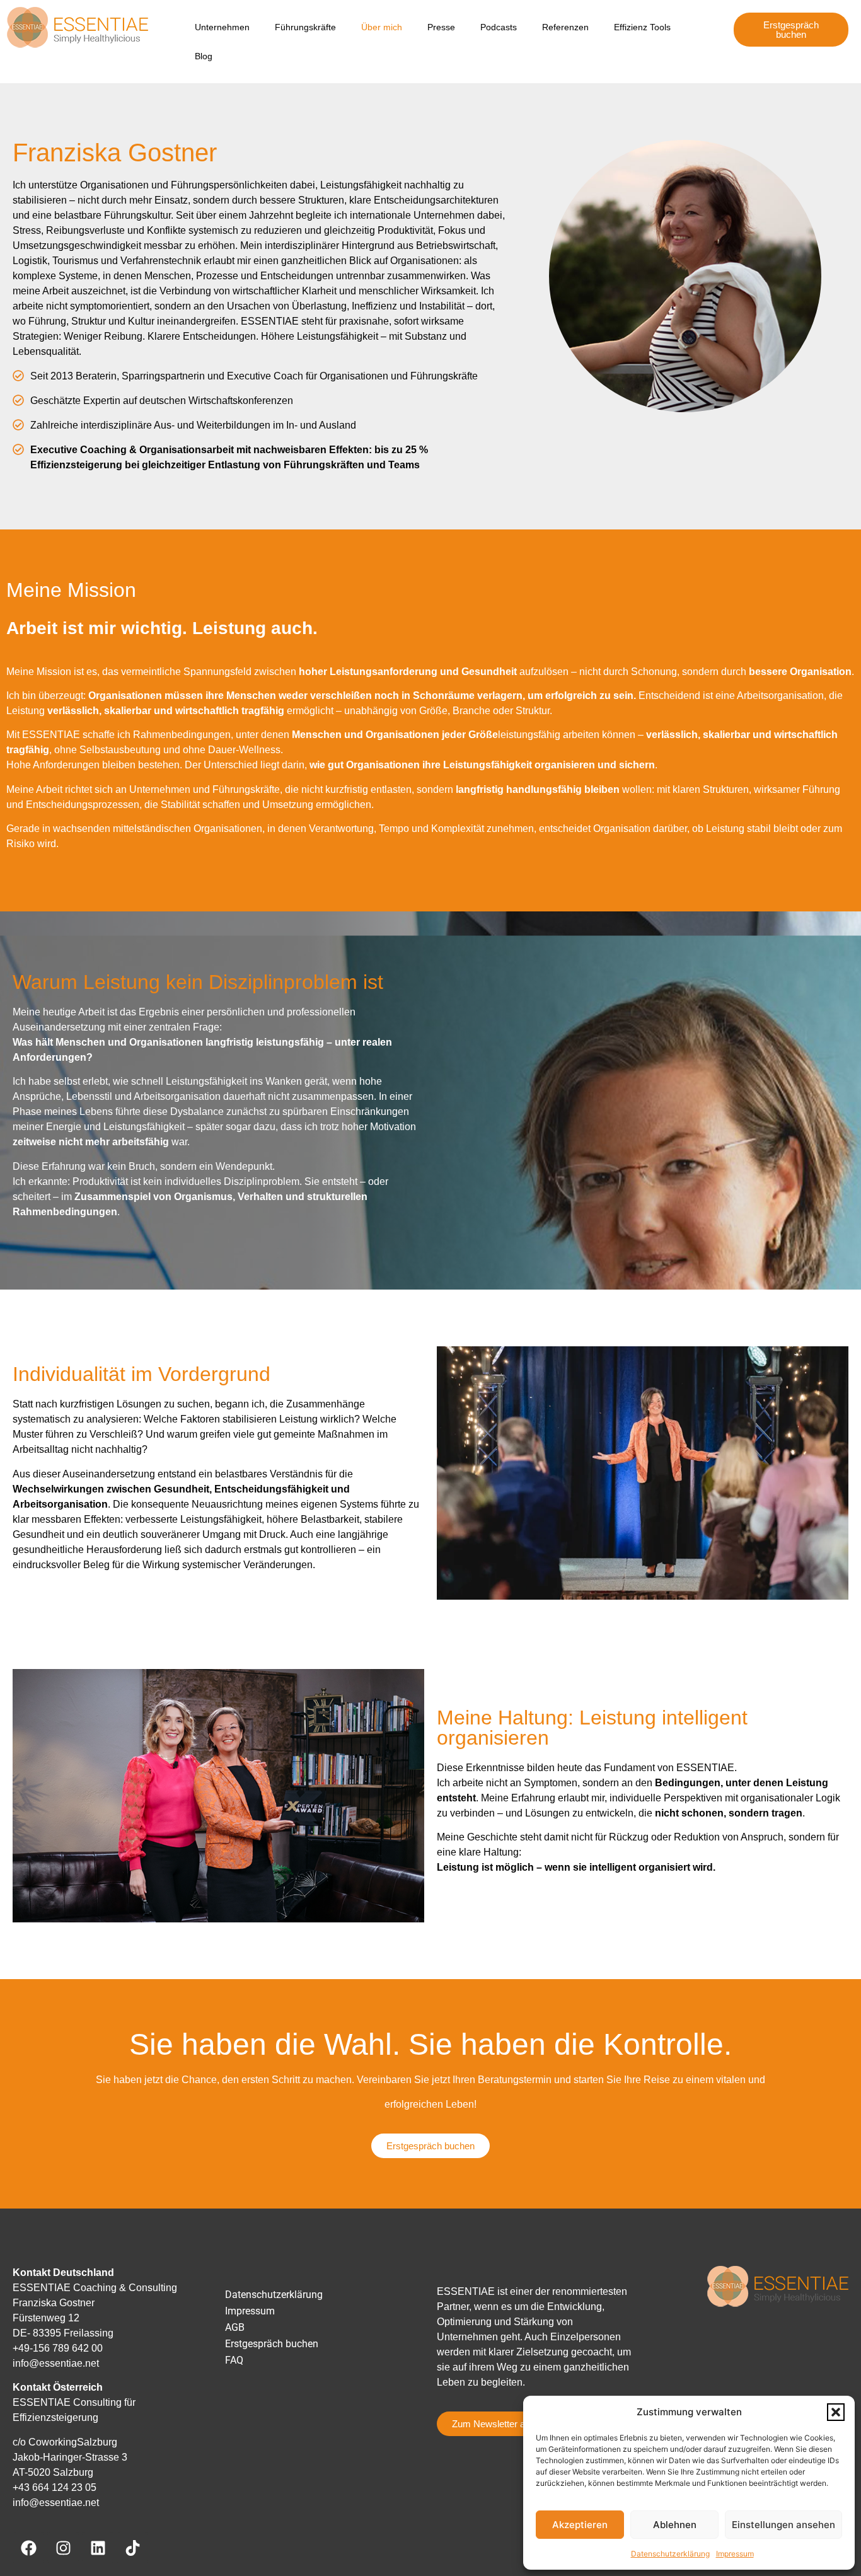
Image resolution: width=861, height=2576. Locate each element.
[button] (836, 2412)
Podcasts (499, 27)
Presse (441, 27)
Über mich (382, 27)
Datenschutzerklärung (670, 2554)
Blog (204, 56)
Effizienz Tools (642, 27)
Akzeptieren (580, 2525)
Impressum (735, 2554)
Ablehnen (675, 2525)
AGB (235, 2327)
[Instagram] (63, 2548)
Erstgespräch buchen (272, 2344)
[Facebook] (28, 2548)
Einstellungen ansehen (783, 2525)
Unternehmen (222, 27)
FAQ (234, 2360)
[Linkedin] (98, 2548)
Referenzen (565, 27)
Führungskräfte (305, 27)
